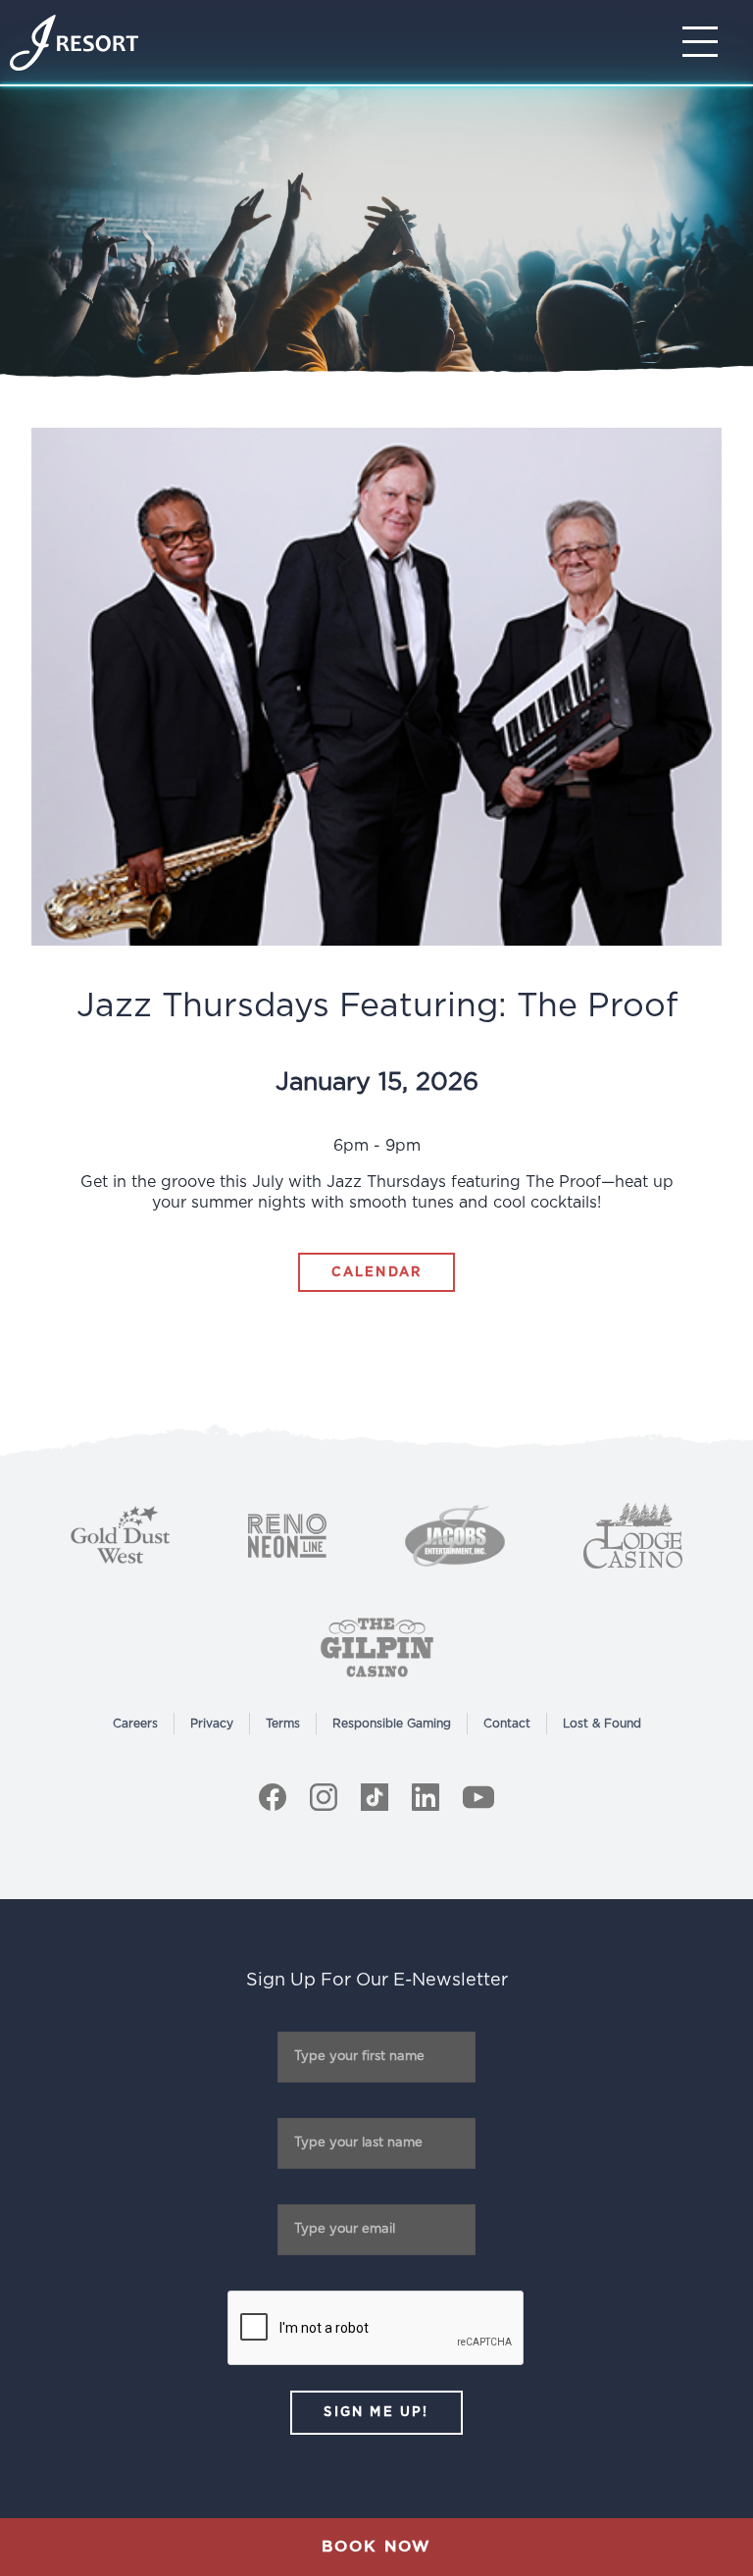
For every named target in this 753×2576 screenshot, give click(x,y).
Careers (135, 1724)
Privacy (212, 1724)
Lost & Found (602, 1724)
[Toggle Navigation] (706, 42)
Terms (283, 1724)
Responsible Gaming (392, 1724)
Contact (507, 1724)
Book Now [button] (376, 2547)
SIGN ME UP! (376, 2413)
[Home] (74, 43)
